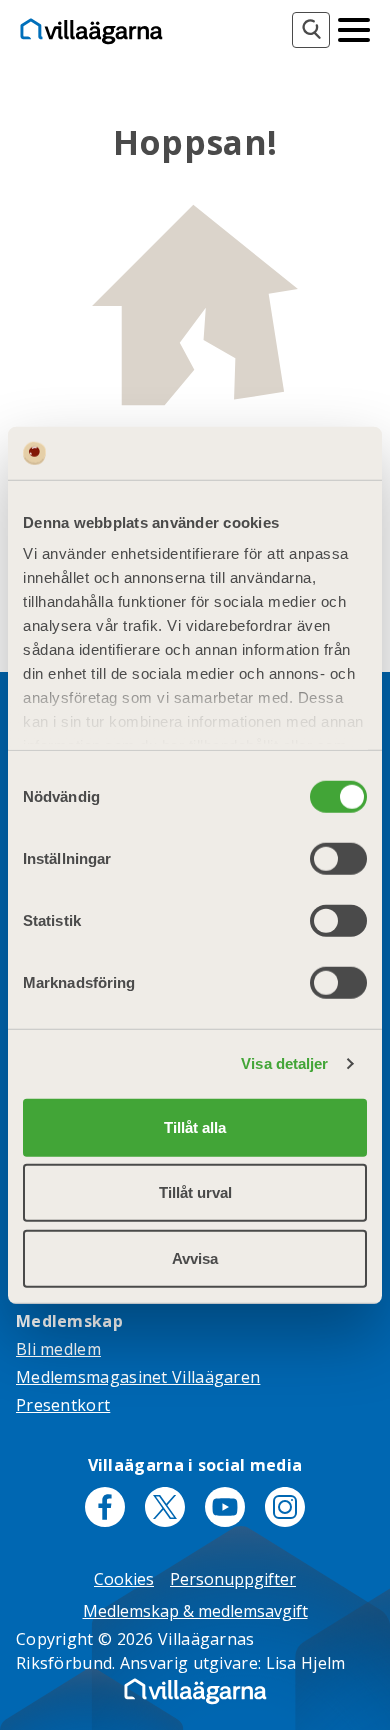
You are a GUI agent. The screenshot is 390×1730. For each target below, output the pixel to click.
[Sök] (311, 30)
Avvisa (195, 1257)
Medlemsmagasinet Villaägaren (138, 1377)
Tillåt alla (195, 1126)
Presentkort (63, 1405)
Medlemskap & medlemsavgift (195, 1611)
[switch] (338, 858)
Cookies (124, 1579)
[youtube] (225, 1507)
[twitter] (165, 1507)
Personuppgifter (233, 1579)
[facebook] (105, 1507)
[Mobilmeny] (354, 28)
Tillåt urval (195, 1192)
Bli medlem (58, 1349)
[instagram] (285, 1507)
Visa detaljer (284, 1063)
